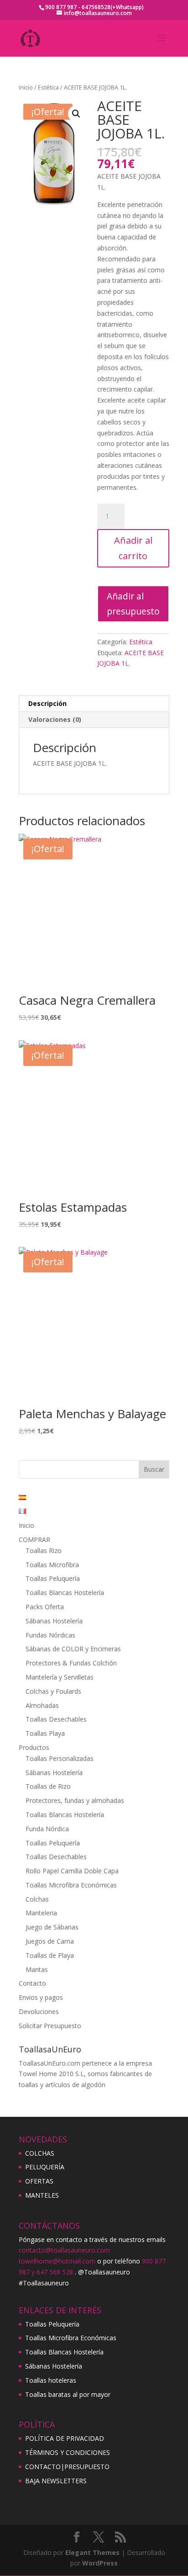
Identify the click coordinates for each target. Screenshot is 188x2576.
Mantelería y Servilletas (60, 1677)
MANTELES (42, 2195)
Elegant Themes (92, 2552)
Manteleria (41, 1913)
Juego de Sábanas (52, 1927)
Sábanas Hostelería (54, 1621)
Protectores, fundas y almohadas (75, 1800)
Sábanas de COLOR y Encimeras (73, 1649)
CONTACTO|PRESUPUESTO (67, 2467)
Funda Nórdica (47, 1829)
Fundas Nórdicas (50, 1635)
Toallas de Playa (50, 1955)
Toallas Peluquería (53, 1578)
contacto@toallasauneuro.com (64, 2250)
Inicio (26, 87)
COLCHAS (40, 2153)
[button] (76, 114)
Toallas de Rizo (48, 1786)
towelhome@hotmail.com (57, 2261)
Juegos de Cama (50, 1941)
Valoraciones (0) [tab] (55, 719)
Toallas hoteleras (51, 2380)
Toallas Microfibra (52, 1565)
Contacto (32, 1983)
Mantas (37, 1969)
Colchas (37, 1899)
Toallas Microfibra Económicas (71, 1885)
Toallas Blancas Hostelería (65, 1593)
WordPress (100, 2563)
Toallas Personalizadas (60, 1758)
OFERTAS (39, 2181)
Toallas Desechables (56, 1719)
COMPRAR (34, 1540)
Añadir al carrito (133, 548)
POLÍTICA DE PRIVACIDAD (65, 2438)
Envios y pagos (41, 1997)
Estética (48, 87)
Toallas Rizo (44, 1550)
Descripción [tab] (47, 703)
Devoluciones (39, 2012)
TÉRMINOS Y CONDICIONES (68, 2452)
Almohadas (42, 1705)
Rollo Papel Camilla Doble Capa (72, 1871)
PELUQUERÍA (45, 2167)
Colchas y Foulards (53, 1691)
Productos (34, 1747)
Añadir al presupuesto (133, 604)
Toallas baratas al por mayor (68, 2394)
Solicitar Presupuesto (50, 2026)
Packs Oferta (45, 1607)
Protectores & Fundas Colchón (71, 1663)
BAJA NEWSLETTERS (56, 2481)
